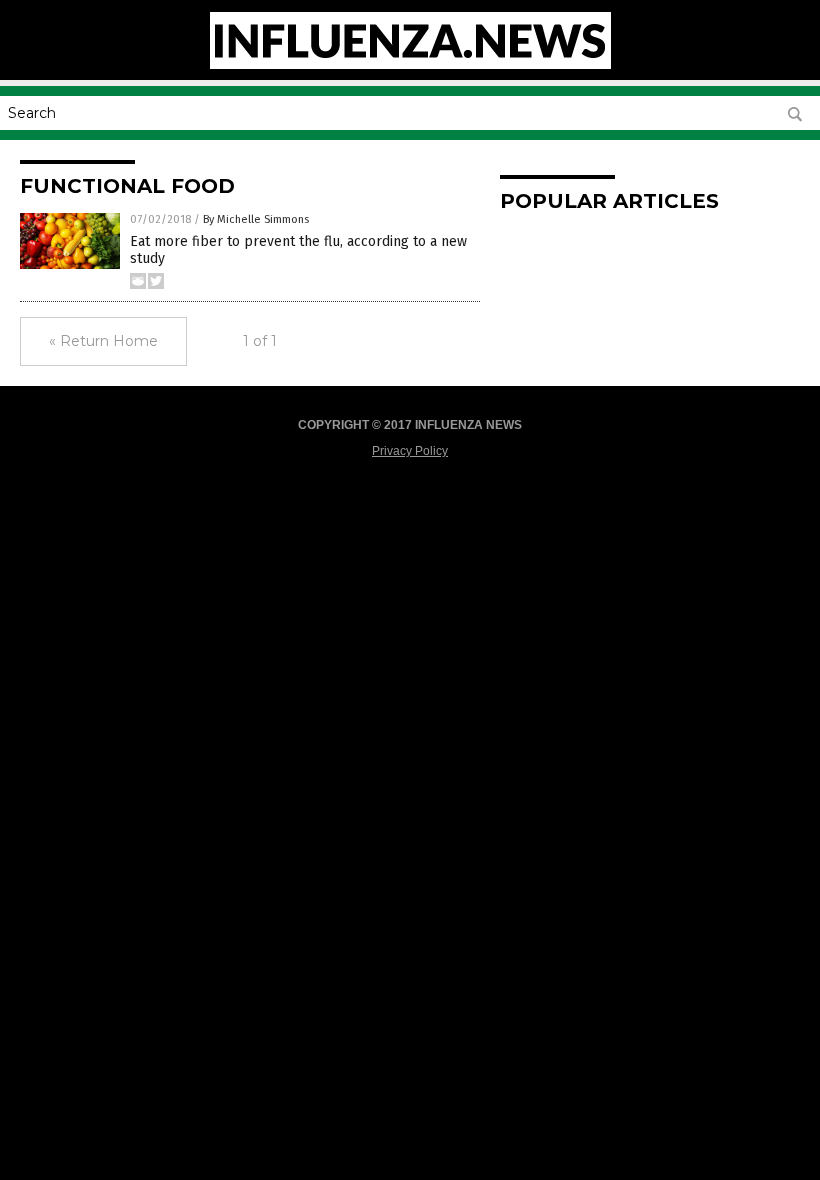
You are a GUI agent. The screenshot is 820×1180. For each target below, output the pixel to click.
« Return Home (103, 341)
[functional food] (410, 65)
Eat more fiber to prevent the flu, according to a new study (298, 250)
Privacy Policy (410, 451)
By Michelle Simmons (256, 219)
